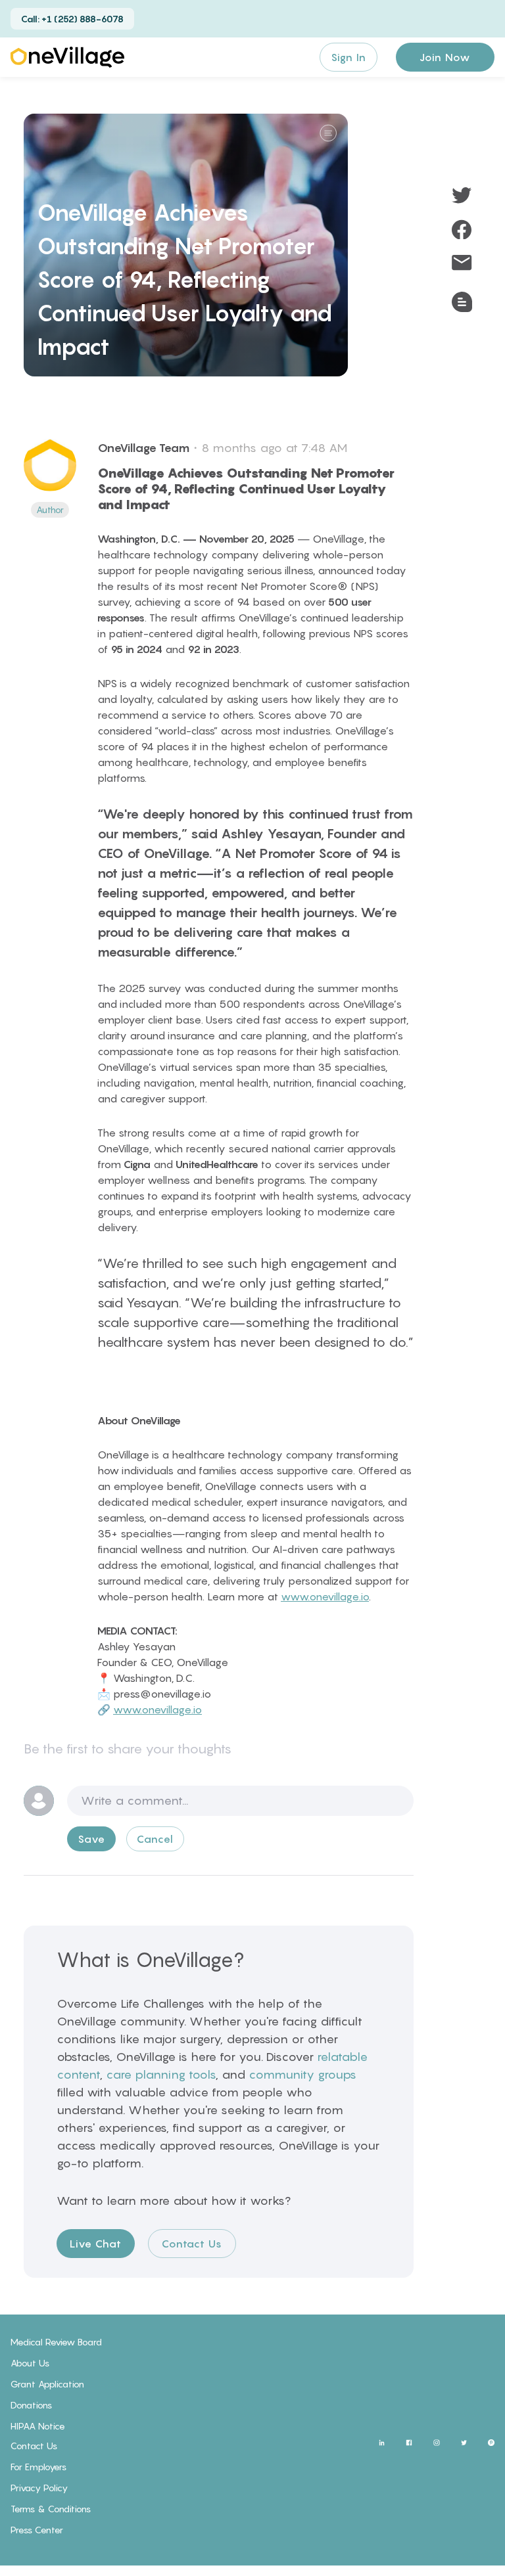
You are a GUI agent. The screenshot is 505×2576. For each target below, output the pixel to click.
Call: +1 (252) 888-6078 (72, 19)
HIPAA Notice (38, 2426)
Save (91, 1839)
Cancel (155, 1839)
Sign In (349, 57)
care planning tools (161, 2074)
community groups (302, 2074)
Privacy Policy (39, 2488)
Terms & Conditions (51, 2509)
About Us (30, 2363)
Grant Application (47, 2384)
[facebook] (462, 229)
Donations (31, 2405)
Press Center (37, 2530)
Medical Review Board (56, 2342)
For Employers (38, 2467)
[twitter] (462, 195)
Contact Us (192, 2244)
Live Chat (96, 2244)
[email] (462, 263)
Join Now (445, 57)
